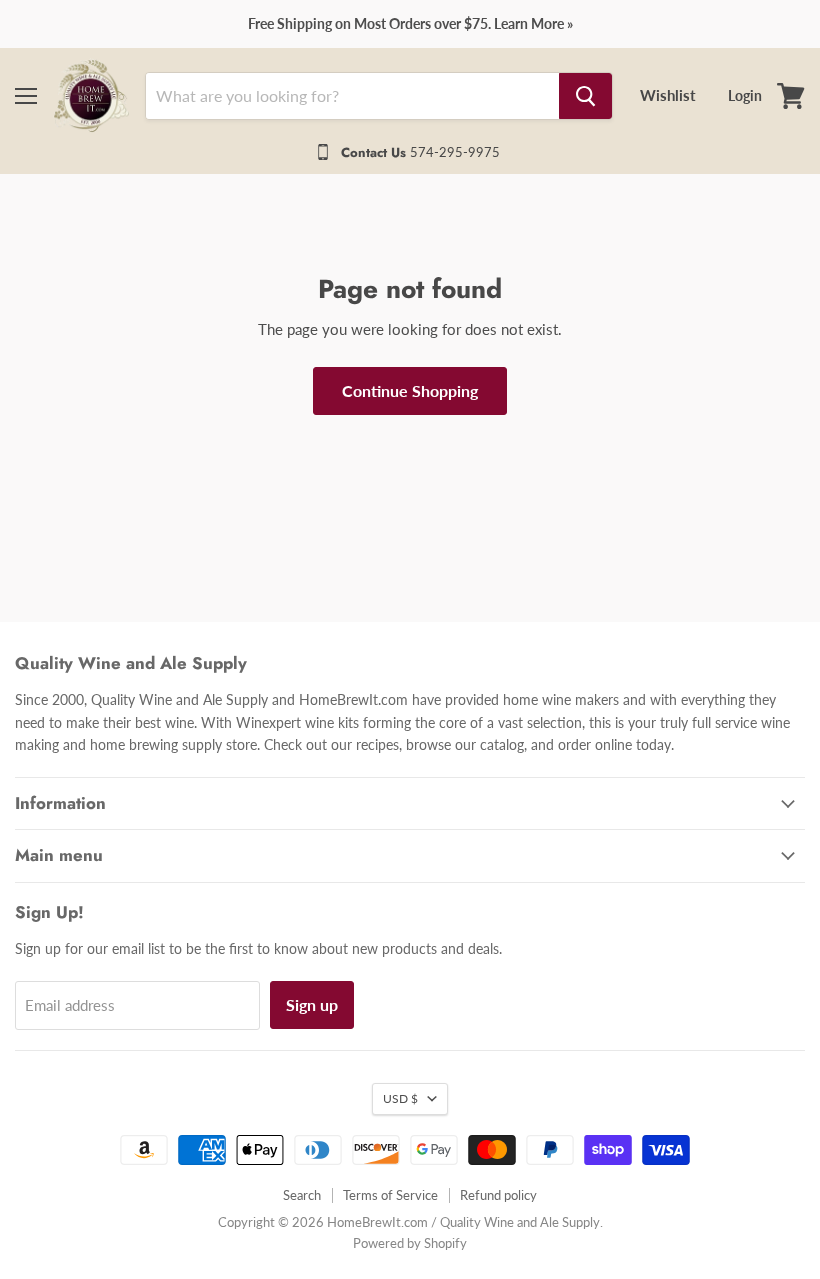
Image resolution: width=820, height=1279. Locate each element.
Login (745, 95)
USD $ (400, 1098)
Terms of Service (390, 1195)
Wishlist (668, 95)
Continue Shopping (410, 390)
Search (302, 1195)
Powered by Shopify (410, 1243)
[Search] (585, 96)
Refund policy (498, 1195)
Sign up (312, 1004)
